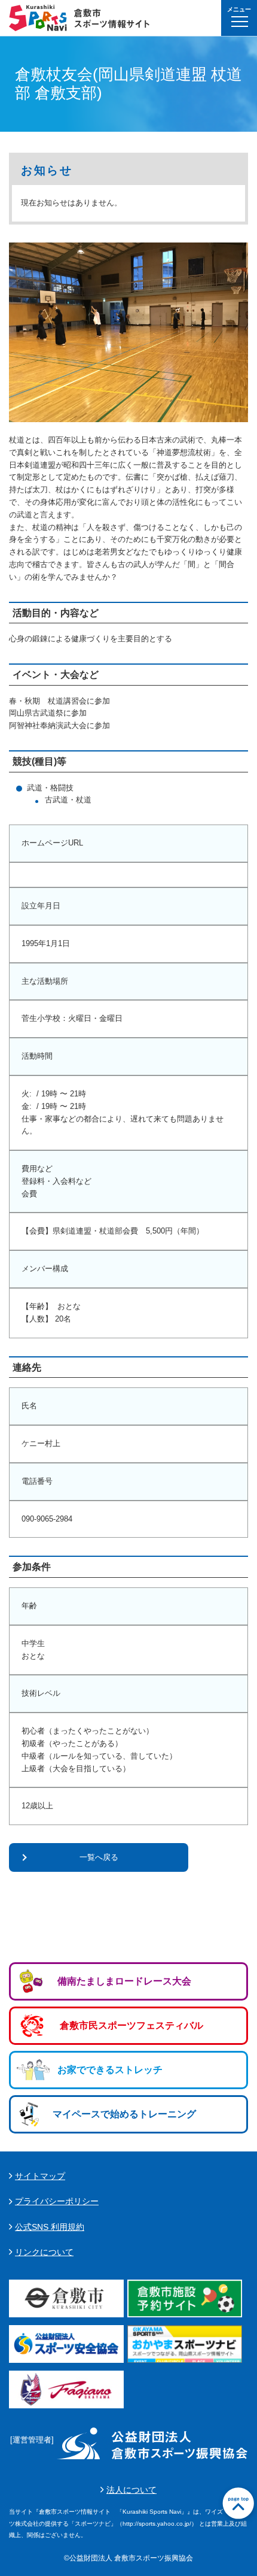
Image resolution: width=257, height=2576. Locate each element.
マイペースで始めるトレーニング (124, 2114)
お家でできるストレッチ (110, 2070)
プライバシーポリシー (57, 2201)
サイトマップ (40, 2176)
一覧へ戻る (99, 1857)
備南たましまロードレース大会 (124, 1981)
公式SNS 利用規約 (50, 2227)
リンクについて (44, 2252)
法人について (131, 2490)
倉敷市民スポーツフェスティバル (131, 2025)
